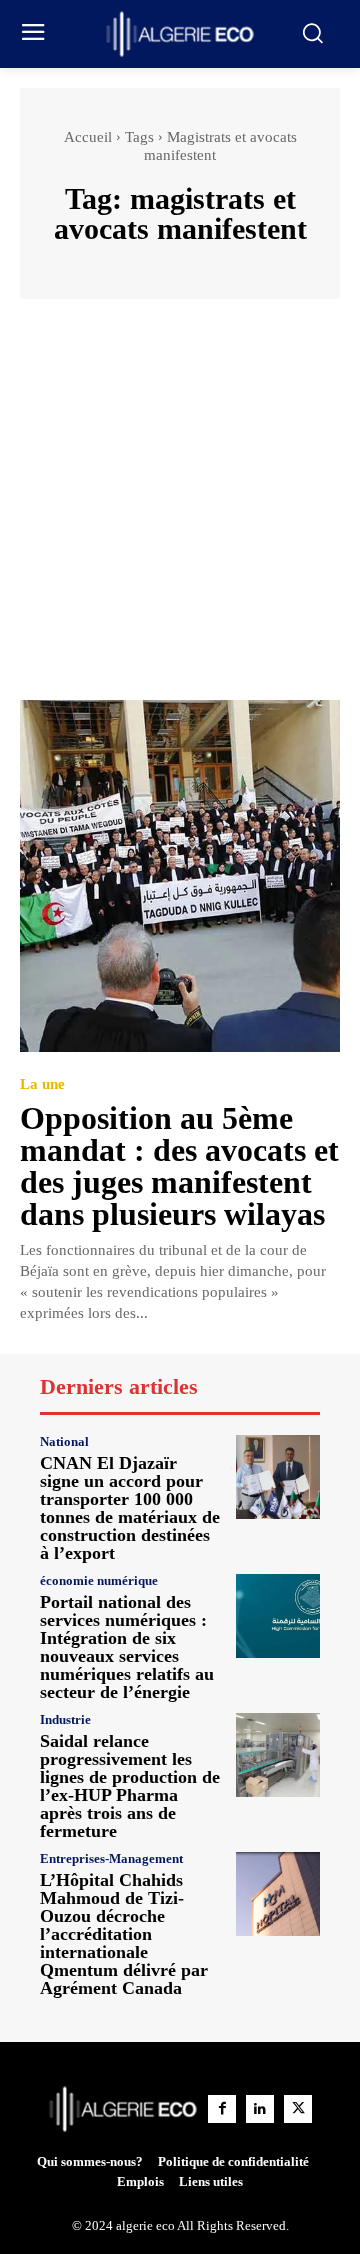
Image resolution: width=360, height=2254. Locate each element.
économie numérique (99, 1580)
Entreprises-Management (111, 1858)
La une (42, 1084)
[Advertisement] (180, 509)
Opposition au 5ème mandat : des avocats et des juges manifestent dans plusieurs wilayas (179, 1166)
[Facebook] (222, 2109)
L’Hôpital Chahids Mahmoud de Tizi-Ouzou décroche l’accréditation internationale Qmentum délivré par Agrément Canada (124, 1934)
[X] (298, 2109)
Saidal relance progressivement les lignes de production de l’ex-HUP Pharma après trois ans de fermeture (130, 1786)
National (64, 1441)
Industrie (65, 1719)
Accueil (88, 137)
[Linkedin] (260, 2109)
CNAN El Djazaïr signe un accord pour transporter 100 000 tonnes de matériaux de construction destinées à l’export (130, 1508)
